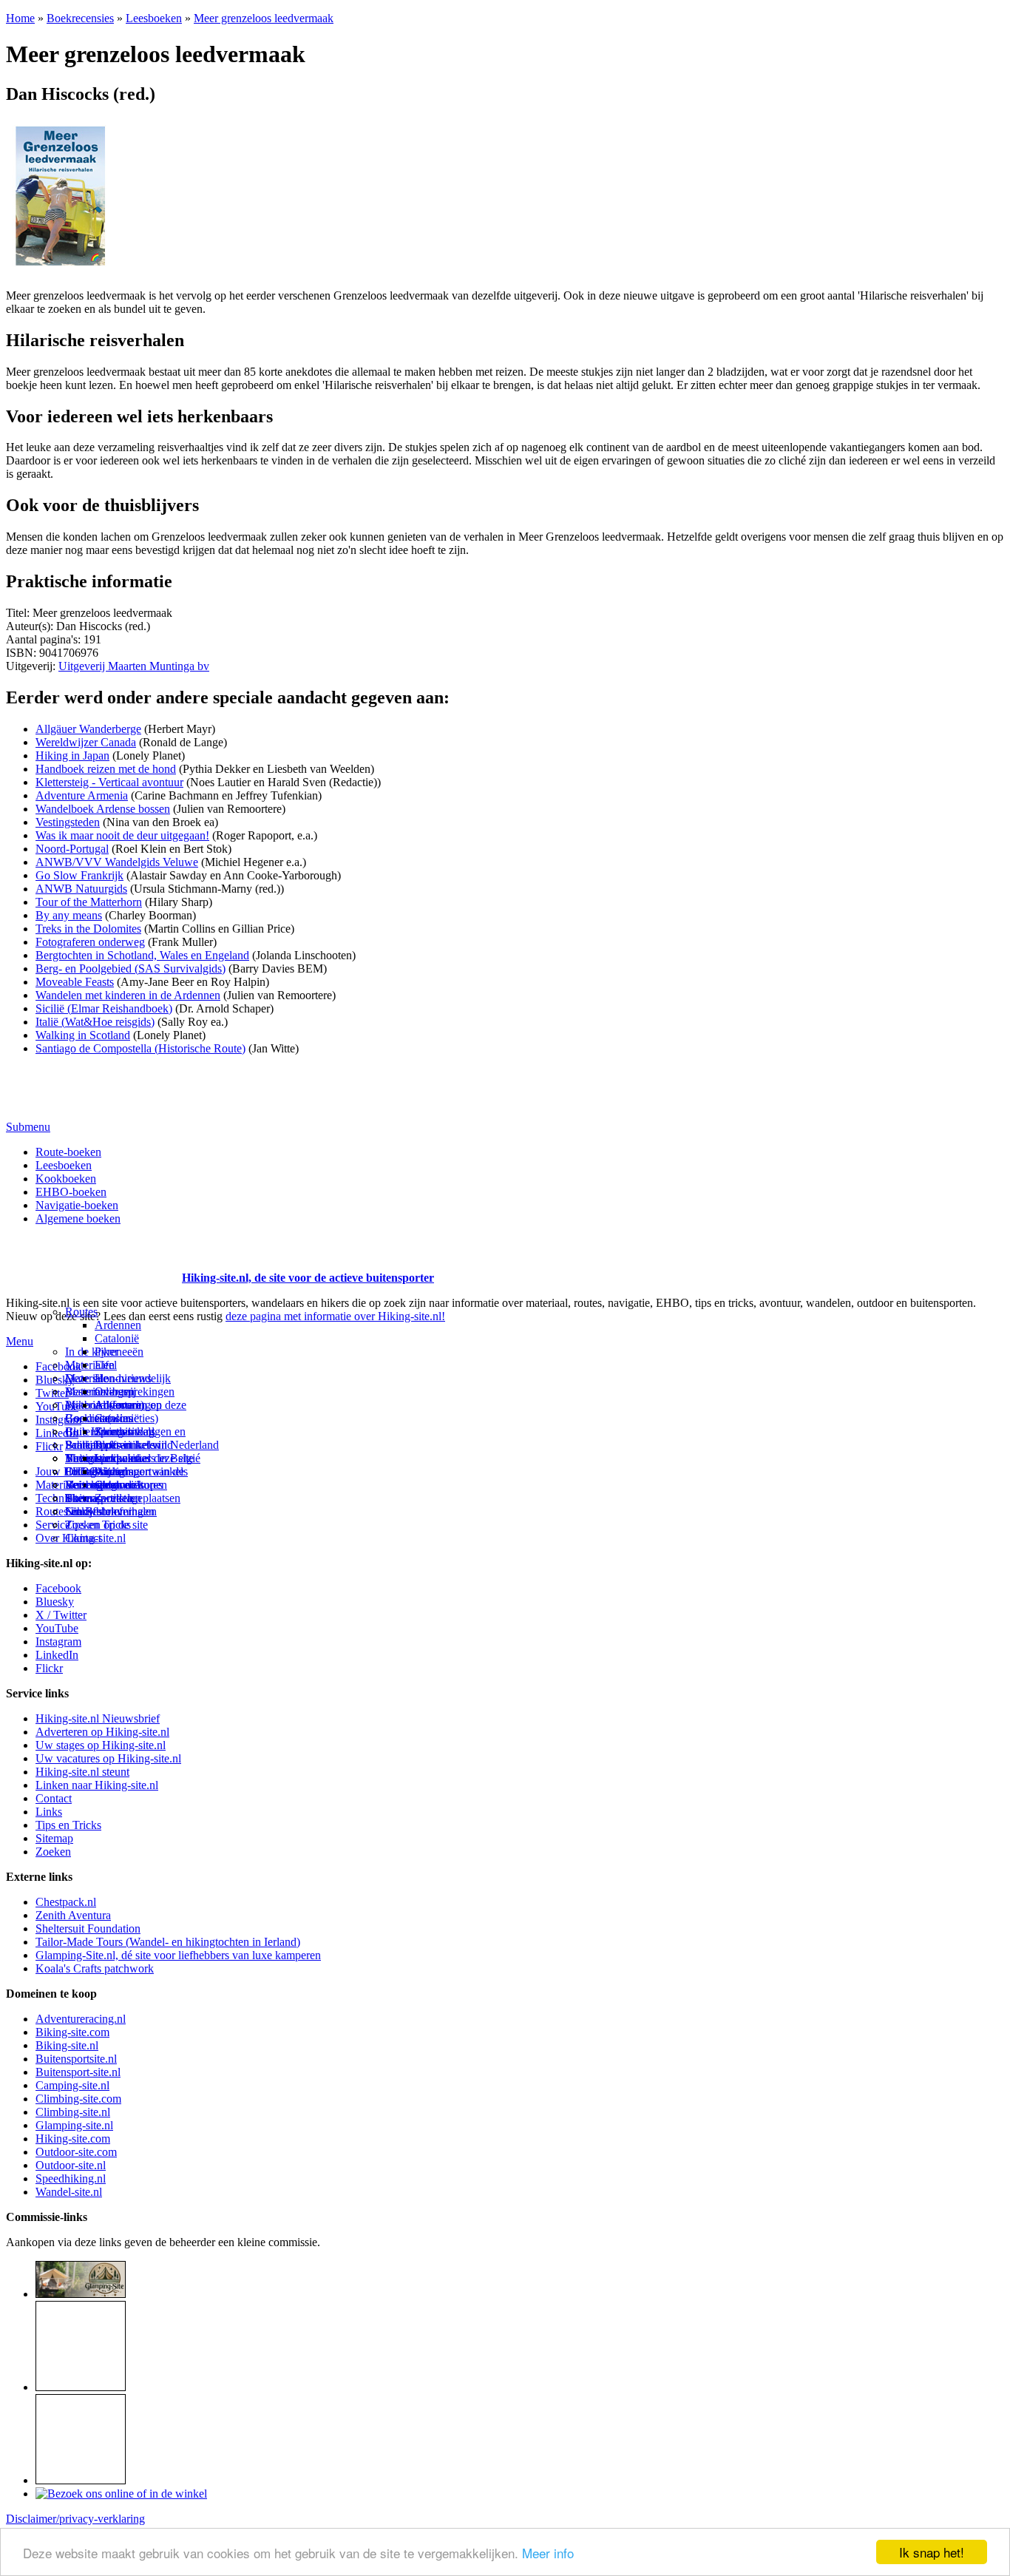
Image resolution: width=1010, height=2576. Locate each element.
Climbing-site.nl (73, 2112)
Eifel (106, 1365)
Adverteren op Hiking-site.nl (102, 1732)
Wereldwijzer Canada (86, 742)
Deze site (87, 1378)
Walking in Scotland (83, 1035)
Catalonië (117, 1338)
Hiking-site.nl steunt (82, 1772)
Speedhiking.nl (71, 2178)
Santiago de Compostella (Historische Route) (140, 1048)
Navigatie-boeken (77, 1205)
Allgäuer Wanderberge (88, 729)
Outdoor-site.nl (71, 2165)
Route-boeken (68, 1152)
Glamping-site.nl (74, 2125)
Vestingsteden (68, 822)
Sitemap (84, 1498)
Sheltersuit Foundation (88, 1928)
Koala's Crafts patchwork (95, 1968)
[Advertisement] (92, 1260)
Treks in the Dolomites (88, 929)
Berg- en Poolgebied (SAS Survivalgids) (131, 968)
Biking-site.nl (67, 2045)
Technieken (62, 1498)
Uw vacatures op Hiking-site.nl (108, 1758)
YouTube (57, 1628)
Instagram (58, 1420)
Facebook (58, 1366)
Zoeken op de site (106, 1525)
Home (20, 18)
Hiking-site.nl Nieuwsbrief (98, 1718)
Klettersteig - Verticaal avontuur (109, 782)
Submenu (28, 1127)
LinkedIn (57, 1655)
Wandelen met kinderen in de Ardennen (128, 995)
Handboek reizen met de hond (106, 769)
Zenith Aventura (73, 1915)
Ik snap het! (932, 2552)
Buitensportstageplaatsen (123, 1498)
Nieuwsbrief (94, 1511)
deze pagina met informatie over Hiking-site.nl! (335, 1316)
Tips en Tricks (68, 1825)
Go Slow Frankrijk (79, 875)
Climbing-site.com (78, 2099)
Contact (83, 1538)
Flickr (49, 1446)
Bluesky (55, 1602)
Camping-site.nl (72, 2085)
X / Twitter (61, 1615)
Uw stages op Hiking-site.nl (101, 1745)
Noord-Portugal (72, 849)
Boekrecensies (80, 18)
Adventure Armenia (82, 795)
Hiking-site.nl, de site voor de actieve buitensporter (308, 1278)
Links (49, 1812)
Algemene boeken (78, 1218)
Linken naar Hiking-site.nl (97, 1785)
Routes (81, 1312)
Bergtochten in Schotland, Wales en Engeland (142, 955)
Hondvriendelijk (133, 1378)
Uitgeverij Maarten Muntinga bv (134, 666)
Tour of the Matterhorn (89, 902)
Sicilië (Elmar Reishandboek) (104, 1008)
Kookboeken (66, 1179)
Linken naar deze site (144, 1458)
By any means (69, 915)
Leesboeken (154, 18)
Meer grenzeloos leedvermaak (264, 18)
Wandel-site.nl (69, 2192)
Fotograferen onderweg (90, 942)
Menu (20, 1341)
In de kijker (92, 1352)
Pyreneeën (119, 1352)
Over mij (115, 1392)
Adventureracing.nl (81, 2019)
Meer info (548, 2553)
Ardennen (118, 1325)
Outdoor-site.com (76, 2152)
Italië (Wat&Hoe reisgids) (95, 1022)
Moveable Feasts (75, 982)
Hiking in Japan (72, 755)
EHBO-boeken (71, 1192)
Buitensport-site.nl (78, 2072)
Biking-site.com (72, 2032)
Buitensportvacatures (114, 1485)
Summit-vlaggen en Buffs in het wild (140, 1438)
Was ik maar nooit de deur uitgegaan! (122, 835)
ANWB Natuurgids (81, 889)
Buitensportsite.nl (76, 2059)
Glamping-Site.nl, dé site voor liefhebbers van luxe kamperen (178, 1955)
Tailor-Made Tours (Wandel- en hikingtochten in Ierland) (168, 1942)
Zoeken (53, 1852)
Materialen (90, 1365)
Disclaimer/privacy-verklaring (75, 2519)
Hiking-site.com (73, 2139)
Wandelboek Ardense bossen (103, 809)
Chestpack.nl (66, 1902)
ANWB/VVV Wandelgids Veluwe (117, 862)
